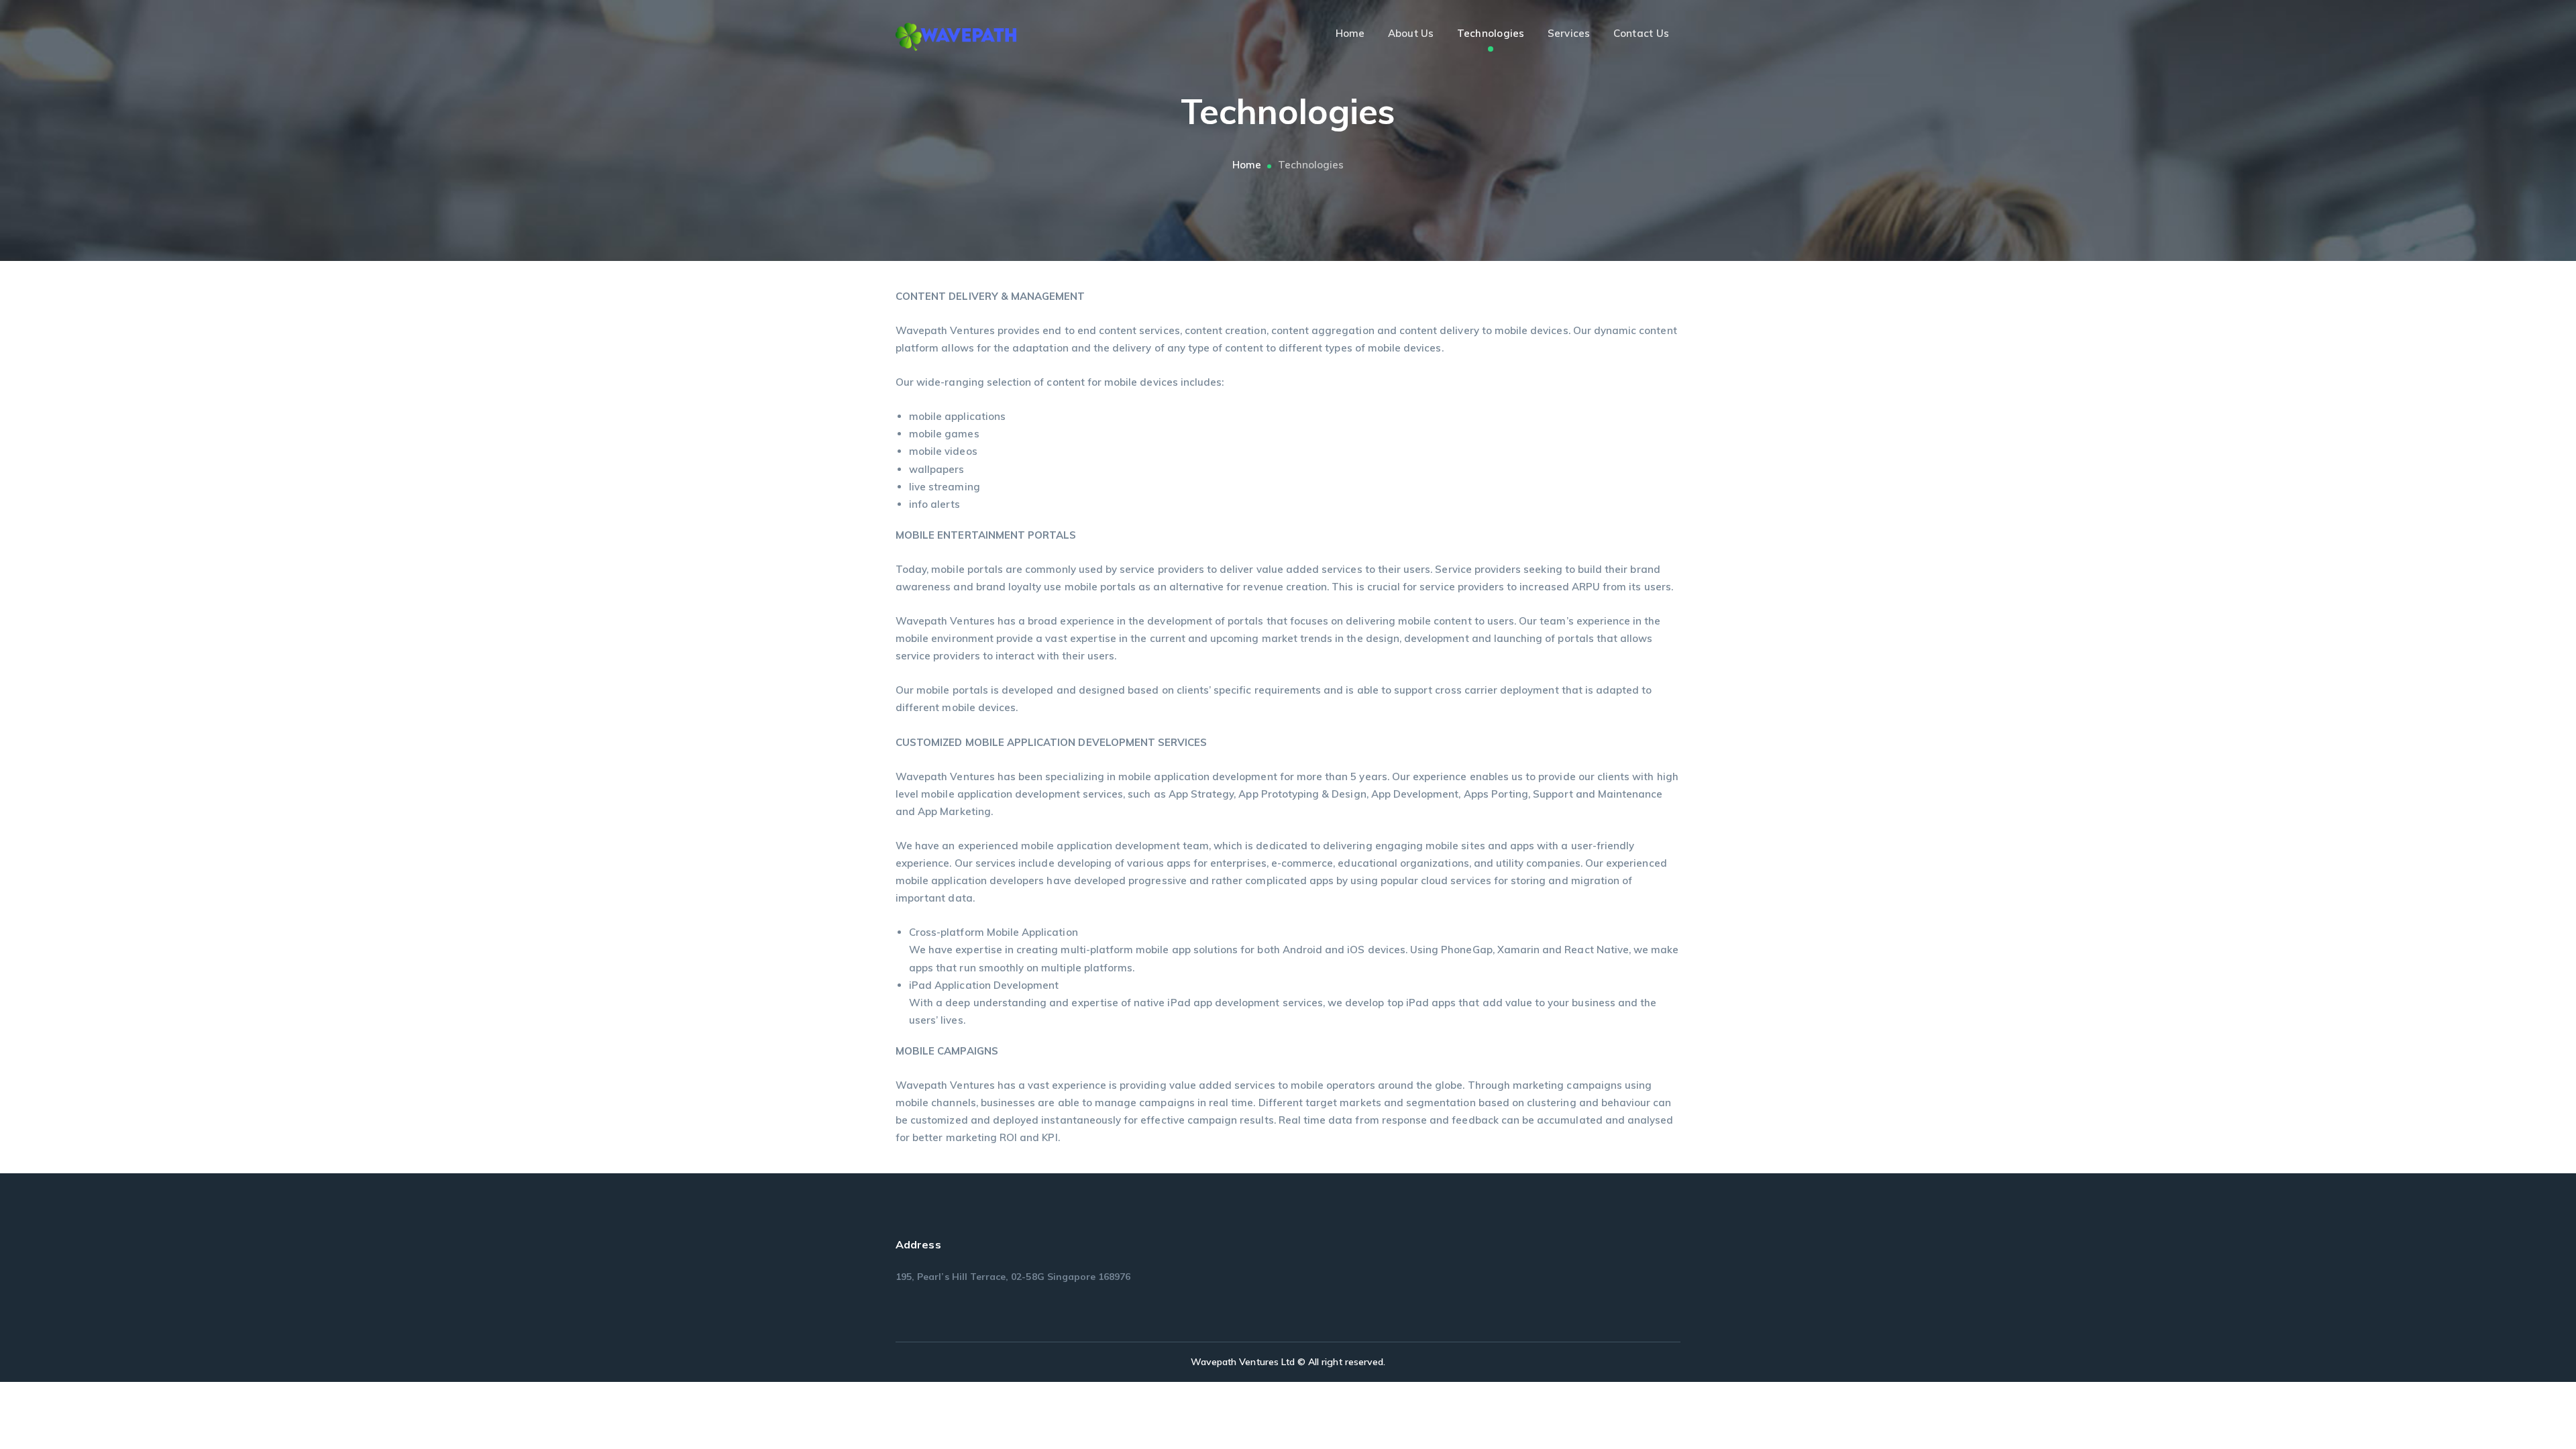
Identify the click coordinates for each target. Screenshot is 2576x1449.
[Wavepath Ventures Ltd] (956, 36)
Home (1247, 165)
